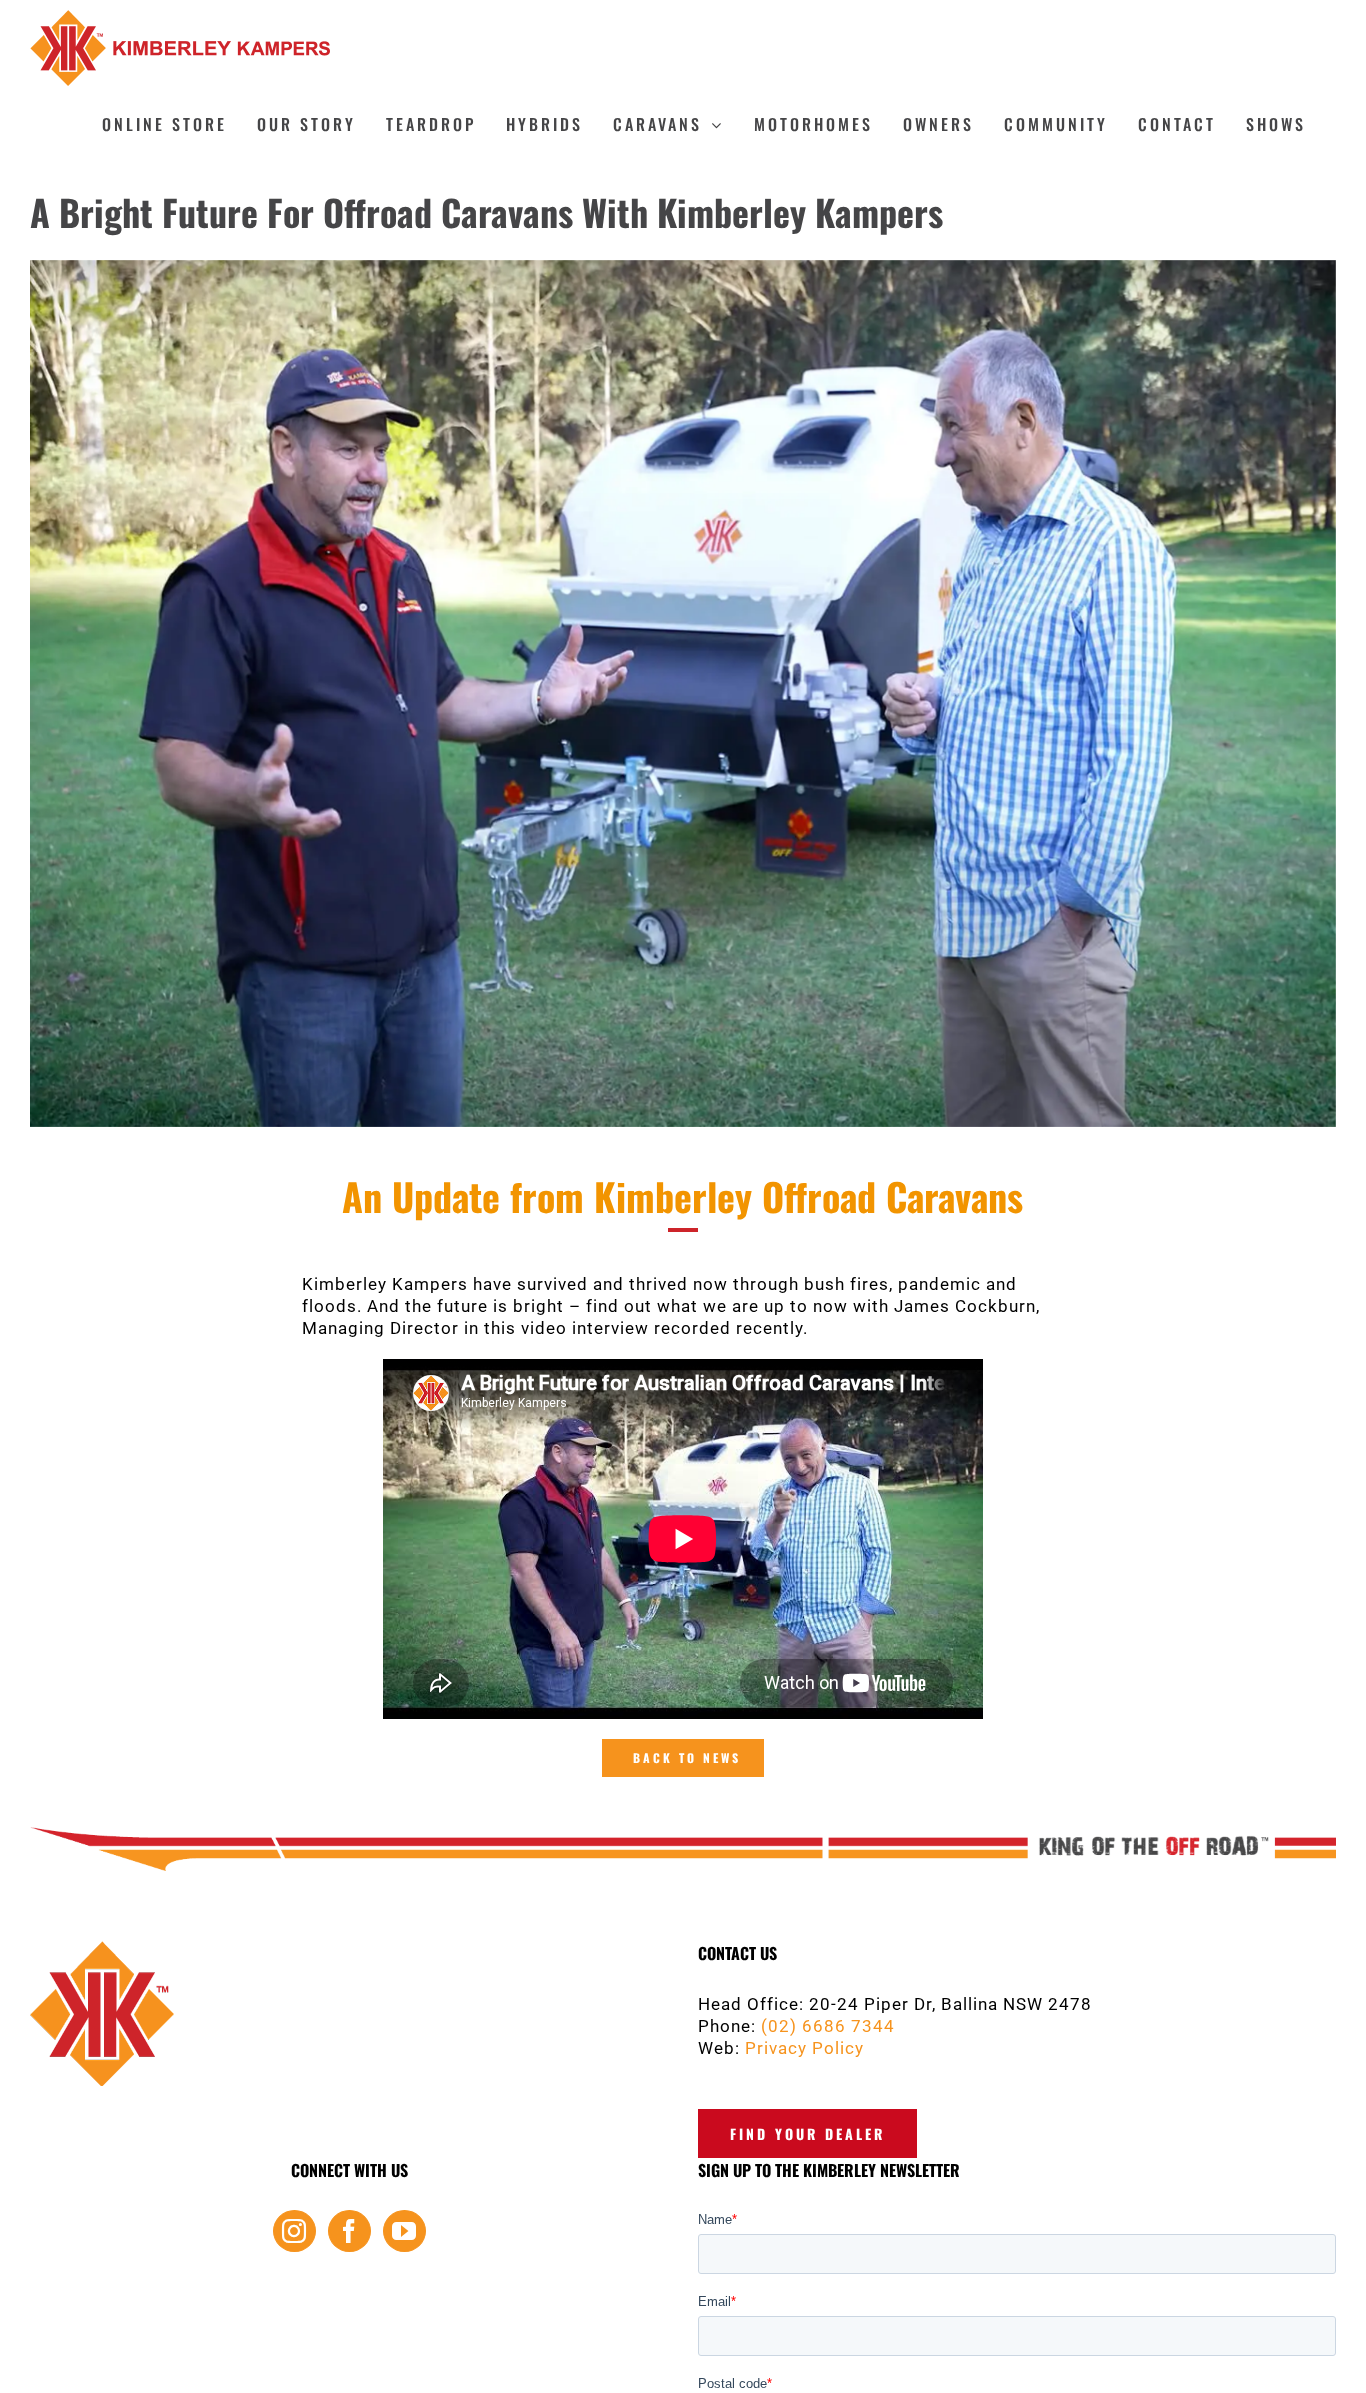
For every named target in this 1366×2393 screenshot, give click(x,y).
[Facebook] (349, 2231)
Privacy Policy (804, 2048)
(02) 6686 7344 (828, 2026)
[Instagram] (294, 2231)
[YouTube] (404, 2231)
